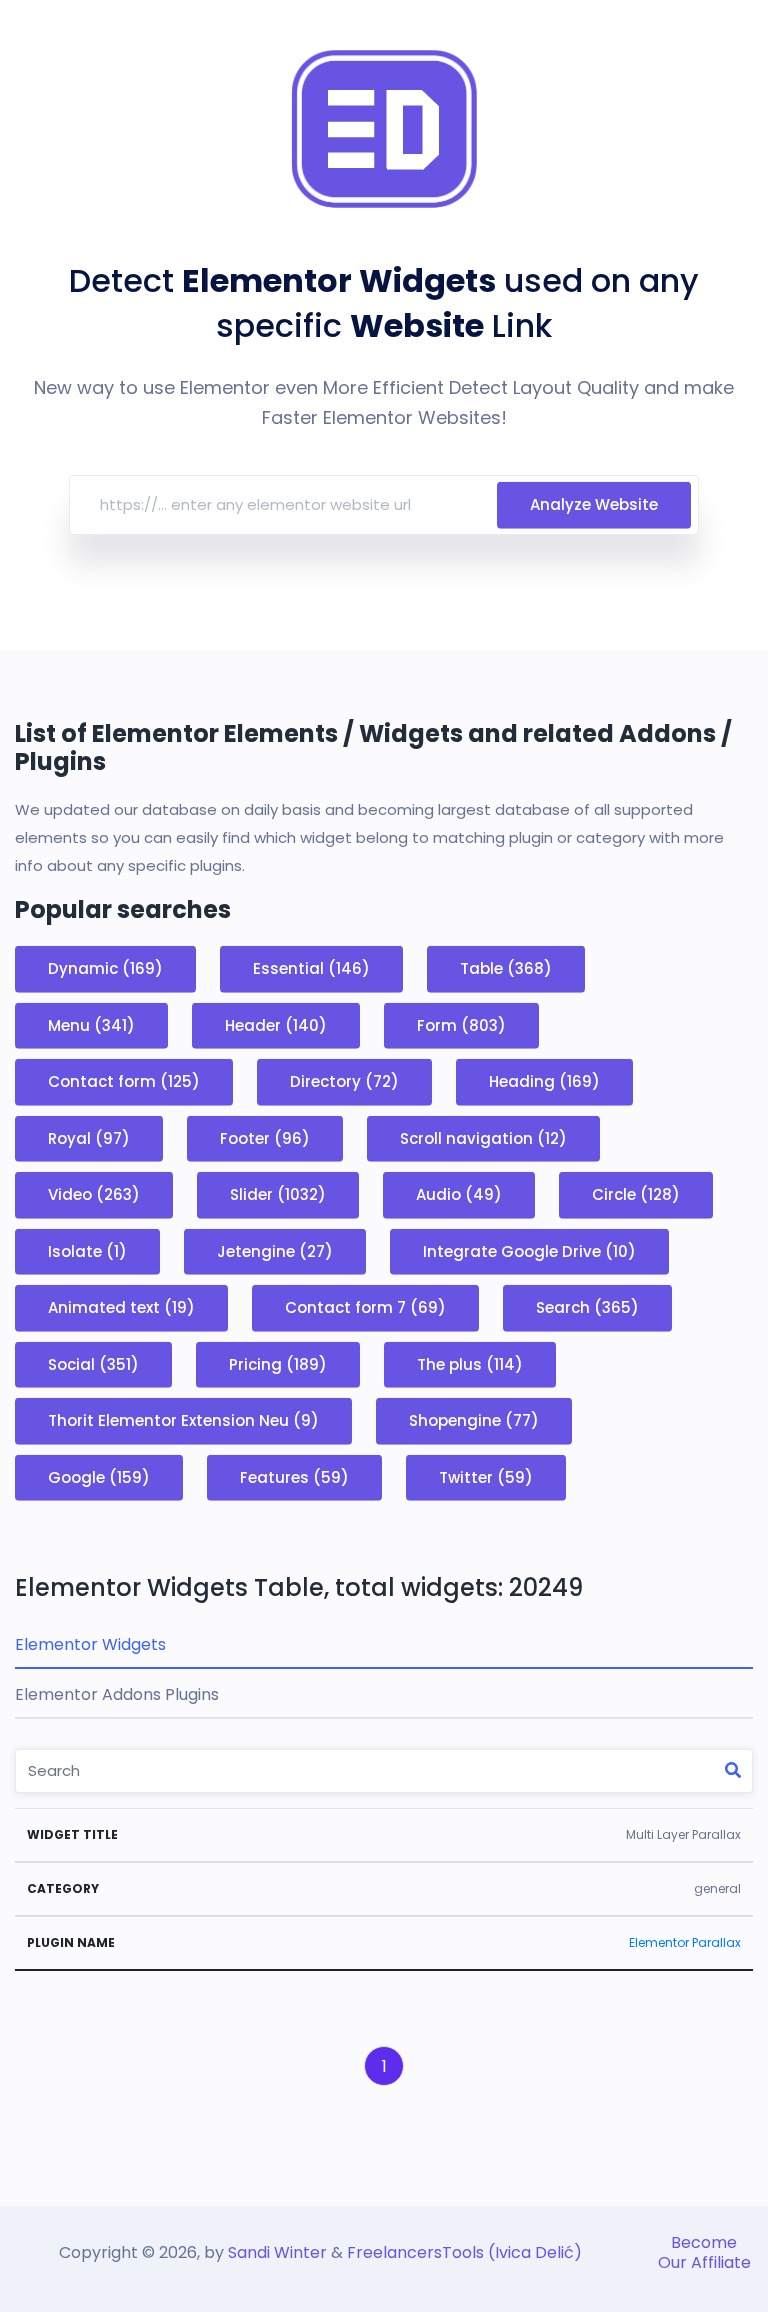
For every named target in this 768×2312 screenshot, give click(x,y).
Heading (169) (544, 1081)
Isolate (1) (87, 1250)
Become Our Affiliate (704, 2252)
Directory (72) (344, 1081)
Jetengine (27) (275, 1250)
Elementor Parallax (685, 1942)
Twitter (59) (486, 1476)
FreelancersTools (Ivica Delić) (464, 2252)
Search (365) (587, 1307)
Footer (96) (265, 1137)
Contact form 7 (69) (365, 1307)
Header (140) (276, 1024)
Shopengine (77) (474, 1420)
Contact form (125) (124, 1081)
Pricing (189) (278, 1363)
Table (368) (506, 968)
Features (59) (294, 1476)
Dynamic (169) (105, 968)
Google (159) (99, 1476)
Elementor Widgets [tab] (90, 1644)
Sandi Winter (277, 2252)
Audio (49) (459, 1194)
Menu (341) (91, 1024)
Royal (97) (89, 1137)
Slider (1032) (278, 1194)
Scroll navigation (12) (483, 1137)
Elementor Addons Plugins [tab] (117, 1694)
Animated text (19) (121, 1307)
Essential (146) (311, 968)
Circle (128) (636, 1194)
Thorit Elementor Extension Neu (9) (183, 1420)
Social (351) (93, 1363)
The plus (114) (470, 1363)
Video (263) (94, 1194)
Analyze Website (594, 504)
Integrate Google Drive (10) (529, 1250)
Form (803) (461, 1024)
